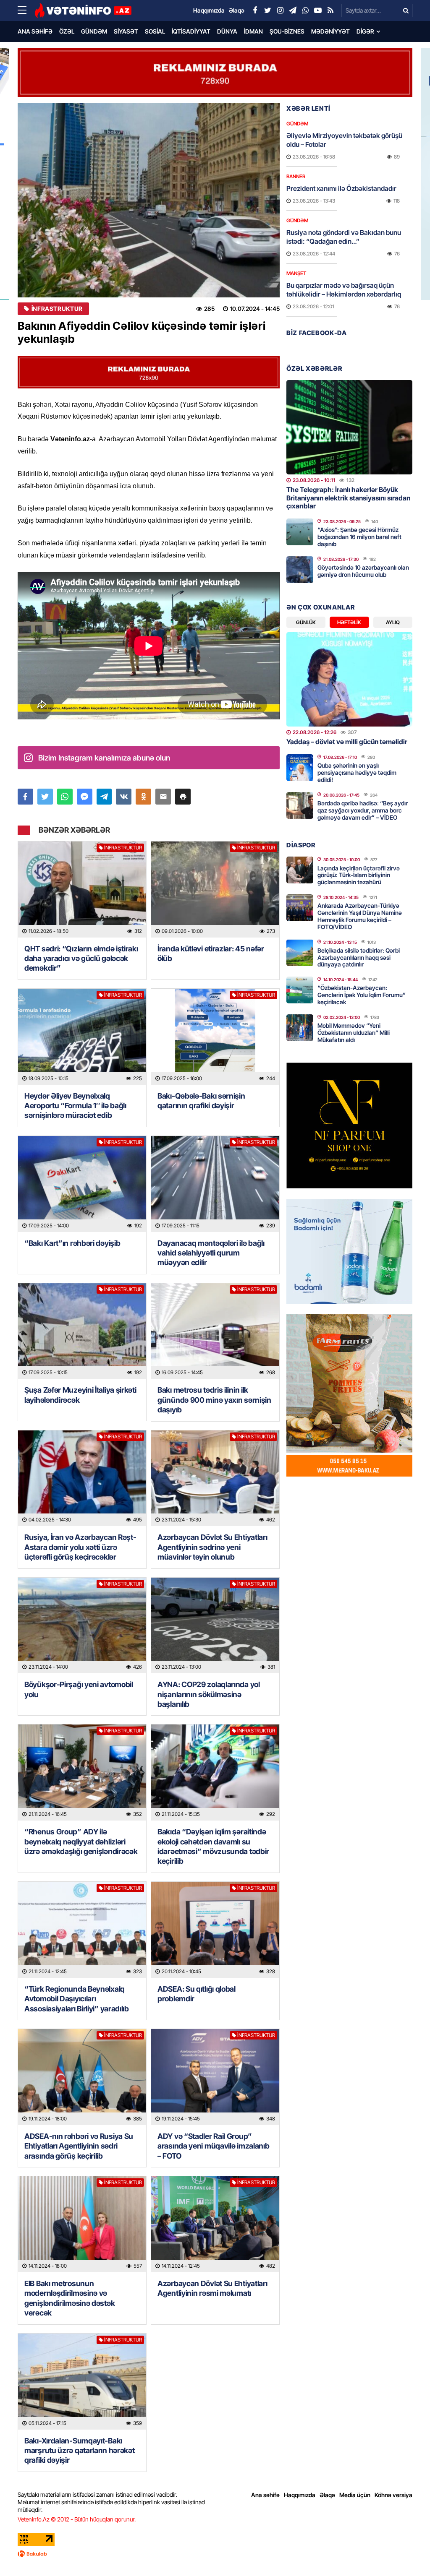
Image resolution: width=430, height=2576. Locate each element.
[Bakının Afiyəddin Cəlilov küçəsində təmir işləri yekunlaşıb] (149, 200)
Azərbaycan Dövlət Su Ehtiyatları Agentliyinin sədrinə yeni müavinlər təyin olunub (212, 1547)
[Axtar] (406, 10)
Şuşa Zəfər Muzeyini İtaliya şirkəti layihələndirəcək (80, 1395)
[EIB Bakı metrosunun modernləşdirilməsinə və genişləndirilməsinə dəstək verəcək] (82, 2224)
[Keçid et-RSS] (330, 10)
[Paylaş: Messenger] (85, 797)
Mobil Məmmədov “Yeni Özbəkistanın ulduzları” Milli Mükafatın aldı (354, 1033)
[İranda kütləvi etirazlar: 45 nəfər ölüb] (215, 889)
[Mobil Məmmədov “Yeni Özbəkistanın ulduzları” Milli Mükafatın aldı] (300, 1028)
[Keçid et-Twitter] (267, 10)
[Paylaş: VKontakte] (124, 797)
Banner (296, 176)
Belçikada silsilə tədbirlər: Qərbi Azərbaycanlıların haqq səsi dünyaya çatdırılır (359, 957)
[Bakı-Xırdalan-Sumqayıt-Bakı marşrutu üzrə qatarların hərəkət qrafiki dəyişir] (82, 2382)
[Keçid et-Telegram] (293, 10)
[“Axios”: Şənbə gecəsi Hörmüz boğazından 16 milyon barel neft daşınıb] (300, 532)
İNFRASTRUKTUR (57, 309)
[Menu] (26, 10)
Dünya (227, 31)
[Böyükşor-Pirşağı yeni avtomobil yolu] (82, 1626)
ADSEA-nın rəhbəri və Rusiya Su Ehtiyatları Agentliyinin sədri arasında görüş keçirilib (79, 2146)
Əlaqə (327, 2495)
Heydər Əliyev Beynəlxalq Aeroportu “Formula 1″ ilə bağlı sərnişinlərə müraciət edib (75, 1106)
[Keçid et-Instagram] (280, 10)
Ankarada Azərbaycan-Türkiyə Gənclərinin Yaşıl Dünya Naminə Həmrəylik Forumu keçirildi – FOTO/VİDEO (360, 916)
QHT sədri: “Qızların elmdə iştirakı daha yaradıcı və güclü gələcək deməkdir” (81, 959)
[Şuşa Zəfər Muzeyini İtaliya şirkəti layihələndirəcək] (82, 1331)
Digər (365, 31)
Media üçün (355, 2495)
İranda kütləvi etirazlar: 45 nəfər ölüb (211, 953)
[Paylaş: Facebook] (25, 797)
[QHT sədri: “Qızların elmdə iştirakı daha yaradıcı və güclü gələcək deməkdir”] (82, 889)
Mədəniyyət (330, 31)
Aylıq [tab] (393, 622)
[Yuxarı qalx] (406, 2553)
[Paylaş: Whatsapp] (65, 797)
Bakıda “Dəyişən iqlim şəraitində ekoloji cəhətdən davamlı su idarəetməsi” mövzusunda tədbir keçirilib (213, 1846)
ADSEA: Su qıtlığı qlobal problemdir (197, 1994)
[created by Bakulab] (215, 2554)
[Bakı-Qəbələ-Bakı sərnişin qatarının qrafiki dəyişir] (215, 1037)
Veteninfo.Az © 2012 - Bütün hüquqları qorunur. (77, 2519)
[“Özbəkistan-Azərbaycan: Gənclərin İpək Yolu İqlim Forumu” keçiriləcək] (300, 990)
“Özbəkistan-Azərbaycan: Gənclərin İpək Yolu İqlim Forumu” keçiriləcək (362, 995)
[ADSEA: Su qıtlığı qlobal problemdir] (215, 1930)
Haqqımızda (300, 2495)
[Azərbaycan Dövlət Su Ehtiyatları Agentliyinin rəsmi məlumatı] (215, 2224)
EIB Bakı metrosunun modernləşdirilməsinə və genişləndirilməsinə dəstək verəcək (69, 2298)
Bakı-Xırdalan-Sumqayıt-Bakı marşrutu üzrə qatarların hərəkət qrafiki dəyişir (79, 2451)
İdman (253, 31)
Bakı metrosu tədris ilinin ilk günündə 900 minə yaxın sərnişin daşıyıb (214, 1400)
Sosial (155, 31)
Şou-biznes (287, 31)
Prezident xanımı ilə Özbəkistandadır (341, 188)
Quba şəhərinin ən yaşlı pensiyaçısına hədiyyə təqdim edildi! (357, 772)
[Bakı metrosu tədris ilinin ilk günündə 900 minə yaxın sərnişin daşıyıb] (215, 1331)
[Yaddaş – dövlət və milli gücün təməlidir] (349, 679)
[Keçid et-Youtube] (318, 10)
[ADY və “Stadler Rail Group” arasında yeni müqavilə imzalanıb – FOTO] (215, 2077)
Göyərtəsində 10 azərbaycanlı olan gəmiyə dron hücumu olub (363, 571)
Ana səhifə (35, 31)
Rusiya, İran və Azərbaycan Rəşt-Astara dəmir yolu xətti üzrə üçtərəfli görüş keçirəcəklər (80, 1547)
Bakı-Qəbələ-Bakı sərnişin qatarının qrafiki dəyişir (201, 1101)
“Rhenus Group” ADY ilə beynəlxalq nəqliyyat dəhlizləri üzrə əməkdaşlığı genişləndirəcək (81, 1841)
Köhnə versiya (393, 2495)
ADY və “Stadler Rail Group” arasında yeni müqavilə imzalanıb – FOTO (213, 2146)
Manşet (296, 273)
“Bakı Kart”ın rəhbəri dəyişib (72, 1243)
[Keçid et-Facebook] (255, 10)
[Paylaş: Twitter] (45, 797)
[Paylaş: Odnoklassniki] (143, 797)
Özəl (67, 31)
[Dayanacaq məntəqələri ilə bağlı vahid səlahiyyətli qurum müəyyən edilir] (215, 1184)
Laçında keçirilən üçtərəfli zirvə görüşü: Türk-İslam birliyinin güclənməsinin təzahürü (359, 875)
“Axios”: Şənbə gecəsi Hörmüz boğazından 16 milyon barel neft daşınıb (359, 537)
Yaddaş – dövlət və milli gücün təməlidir (347, 742)
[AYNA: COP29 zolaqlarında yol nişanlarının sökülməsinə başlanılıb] (215, 1626)
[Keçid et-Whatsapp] (305, 10)
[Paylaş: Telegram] (104, 797)
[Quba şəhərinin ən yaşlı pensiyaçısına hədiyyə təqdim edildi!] (300, 768)
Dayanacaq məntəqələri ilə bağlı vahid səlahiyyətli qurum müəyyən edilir (211, 1253)
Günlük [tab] (306, 622)
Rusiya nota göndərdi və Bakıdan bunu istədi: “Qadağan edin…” (344, 237)
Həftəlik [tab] (349, 622)
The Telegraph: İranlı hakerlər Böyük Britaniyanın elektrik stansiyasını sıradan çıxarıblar (348, 497)
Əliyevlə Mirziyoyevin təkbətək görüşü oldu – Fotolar (344, 140)
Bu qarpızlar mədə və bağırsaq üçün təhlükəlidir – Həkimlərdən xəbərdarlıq (344, 290)
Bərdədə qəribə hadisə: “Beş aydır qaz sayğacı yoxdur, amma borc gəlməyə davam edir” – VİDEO (363, 810)
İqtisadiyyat (191, 31)
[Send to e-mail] (163, 797)
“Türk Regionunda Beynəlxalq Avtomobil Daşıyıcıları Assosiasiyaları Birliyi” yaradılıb (77, 1999)
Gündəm (94, 31)
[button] (183, 797)
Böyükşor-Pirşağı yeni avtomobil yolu (79, 1689)
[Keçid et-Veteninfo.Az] (83, 10)
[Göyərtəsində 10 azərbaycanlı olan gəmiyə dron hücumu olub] (300, 570)
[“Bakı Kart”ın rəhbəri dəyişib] (82, 1184)
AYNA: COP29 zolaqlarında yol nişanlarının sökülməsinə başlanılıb (209, 1694)
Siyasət (126, 31)
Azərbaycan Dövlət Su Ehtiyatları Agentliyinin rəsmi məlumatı (212, 2288)
